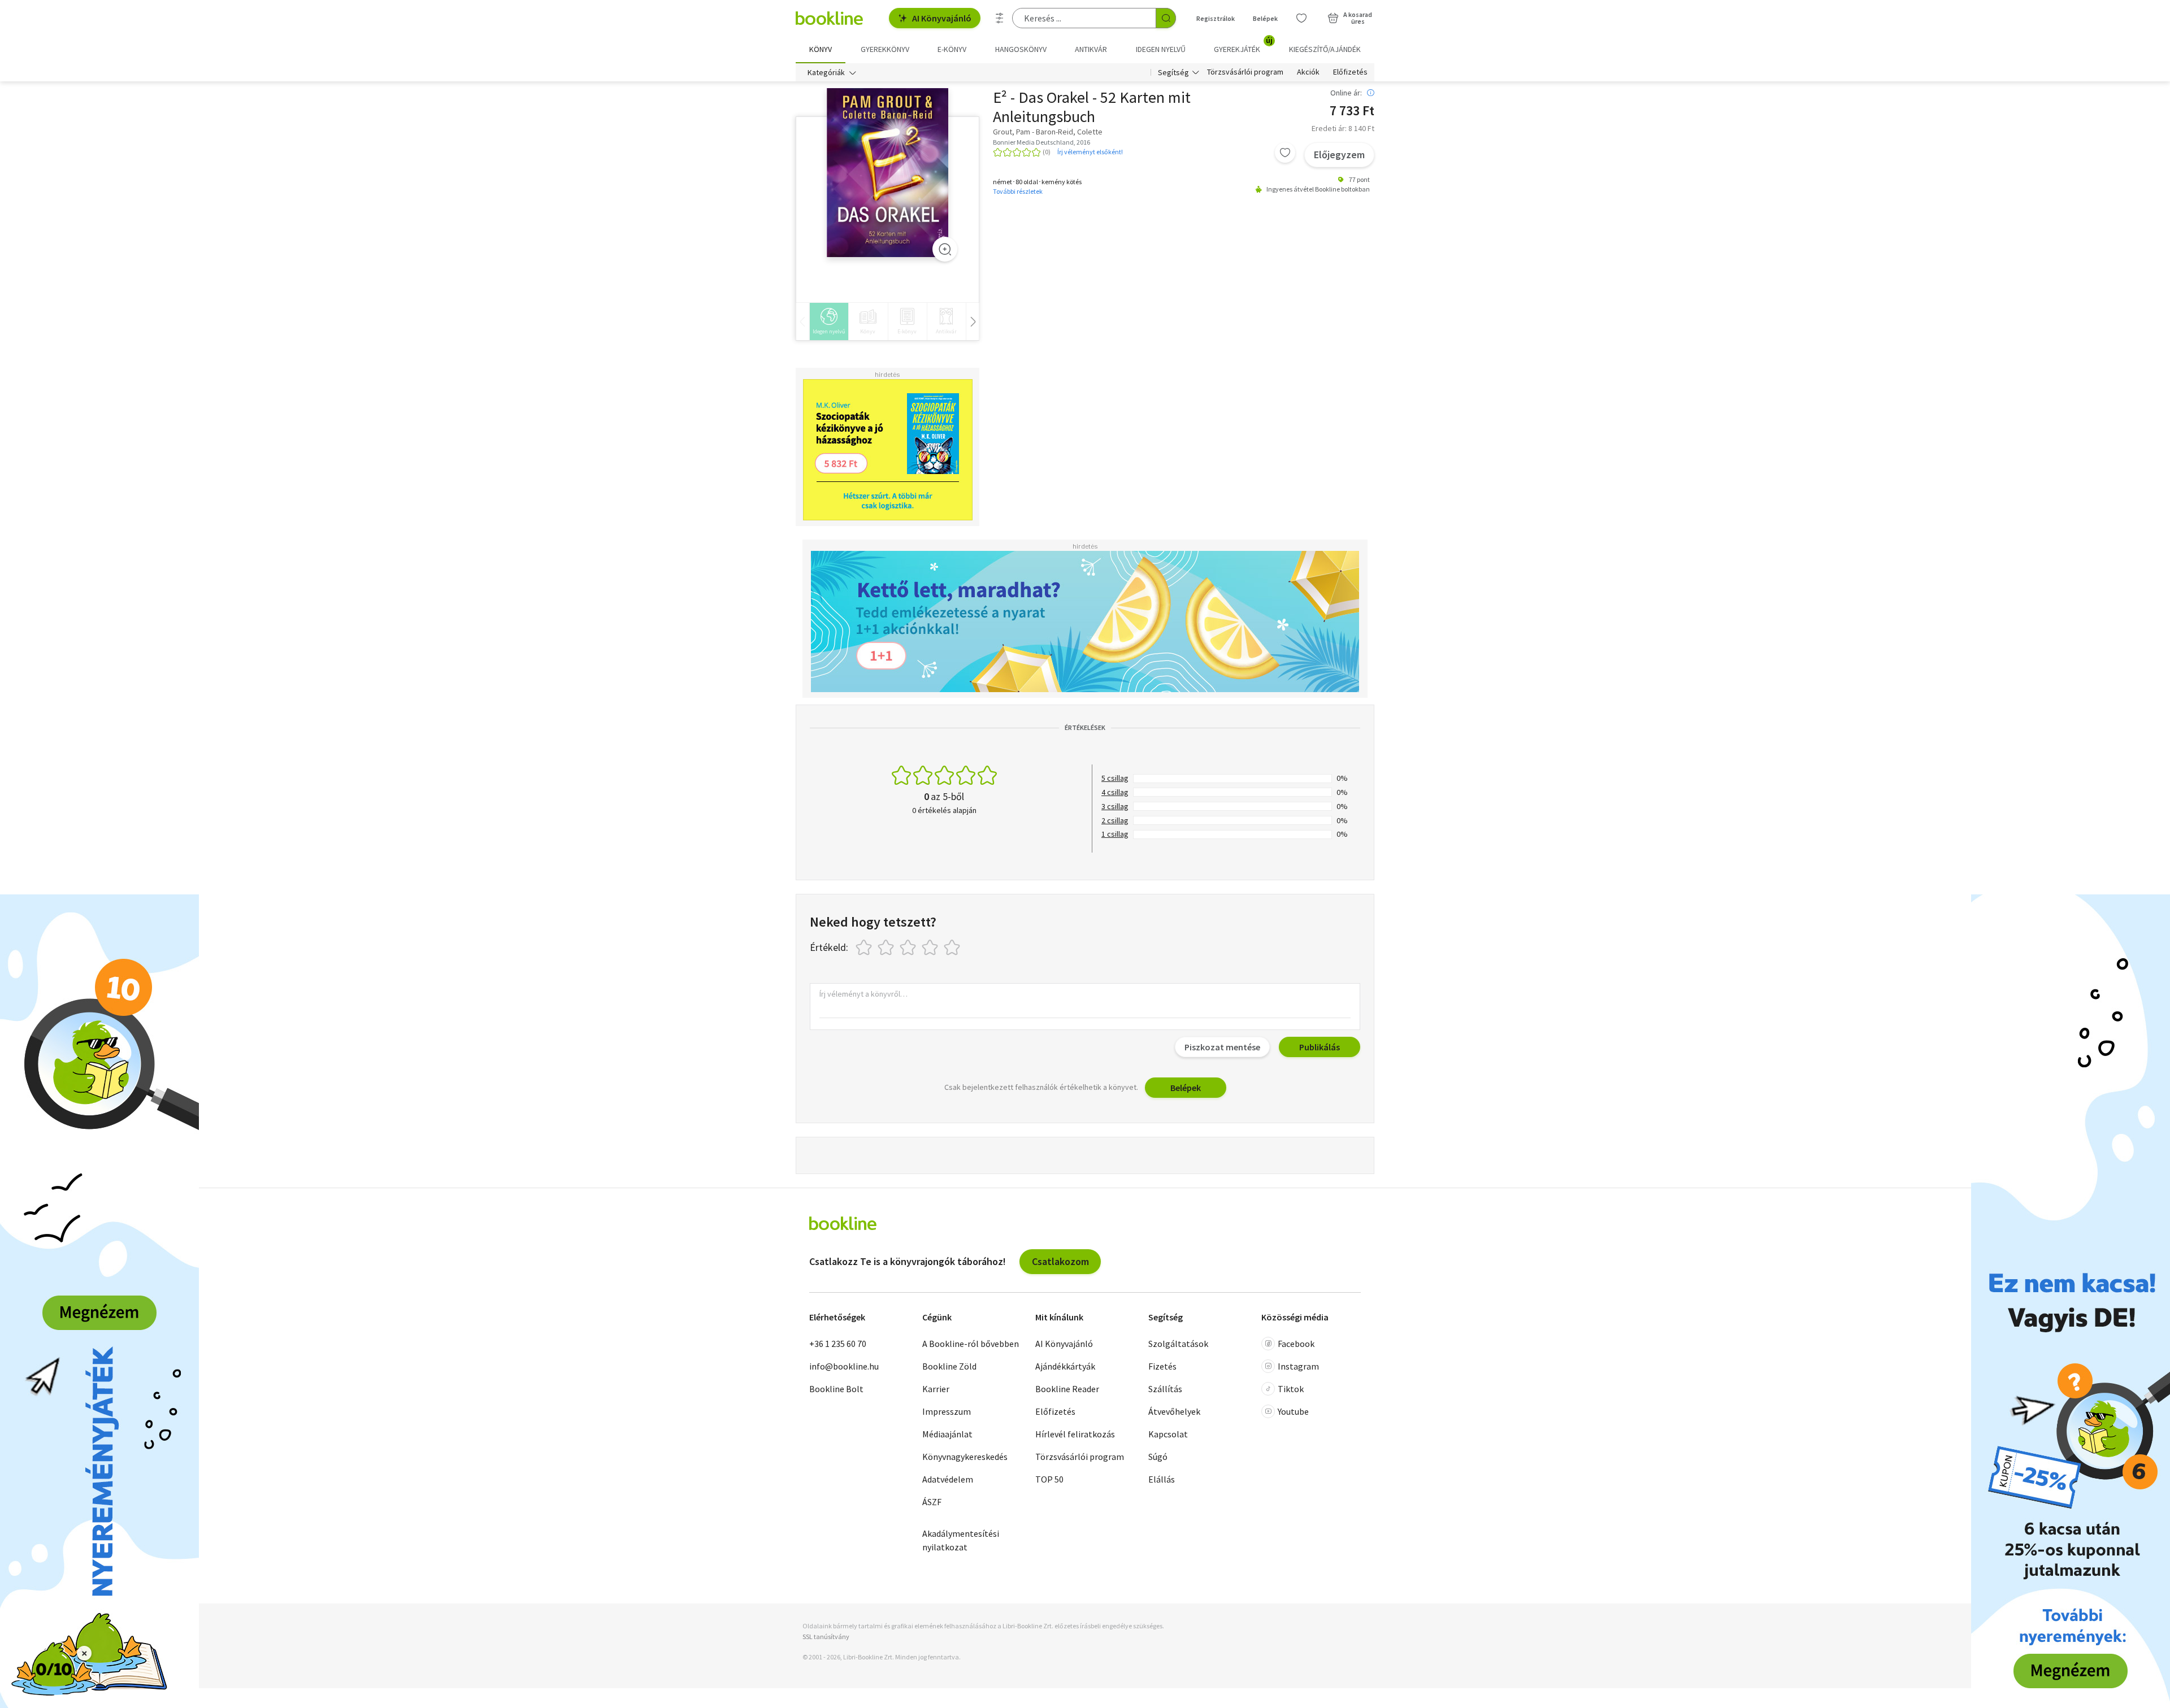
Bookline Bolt (836, 1389)
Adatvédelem (948, 1479)
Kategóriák (826, 72)
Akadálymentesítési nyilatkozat (961, 1540)
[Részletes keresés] (1000, 18)
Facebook (1296, 1344)
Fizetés (1162, 1366)
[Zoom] (945, 249)
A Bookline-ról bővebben (971, 1344)
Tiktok (1291, 1389)
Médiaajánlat (947, 1434)
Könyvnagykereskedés (965, 1457)
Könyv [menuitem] (821, 49)
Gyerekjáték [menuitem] (1243, 45)
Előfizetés (1350, 72)
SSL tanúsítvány (826, 1637)
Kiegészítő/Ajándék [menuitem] (1325, 49)
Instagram (1298, 1366)
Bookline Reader (1067, 1389)
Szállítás (1165, 1389)
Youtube (1293, 1411)
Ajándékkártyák (1065, 1366)
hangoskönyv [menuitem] (1021, 49)
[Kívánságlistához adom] (1285, 153)
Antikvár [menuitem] (1091, 49)
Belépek (1265, 18)
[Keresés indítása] (1166, 18)
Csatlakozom (1060, 1261)
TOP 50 (1049, 1479)
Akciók (1308, 72)
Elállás (1162, 1479)
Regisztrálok (1216, 18)
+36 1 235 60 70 (838, 1344)
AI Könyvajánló (942, 18)
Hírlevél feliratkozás (1075, 1434)
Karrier (936, 1389)
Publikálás (1320, 1047)
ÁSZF (932, 1502)
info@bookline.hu (844, 1366)
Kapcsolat (1168, 1434)
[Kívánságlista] (1301, 18)
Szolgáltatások (1178, 1344)
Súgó (1158, 1457)
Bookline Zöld (949, 1366)
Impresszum (947, 1411)
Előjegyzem (1339, 155)
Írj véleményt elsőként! (1090, 152)
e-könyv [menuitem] (952, 49)
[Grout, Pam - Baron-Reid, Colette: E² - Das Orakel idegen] (887, 173)
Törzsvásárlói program (1245, 72)
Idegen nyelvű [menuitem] (1161, 49)
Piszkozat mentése (1222, 1047)
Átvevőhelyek (1174, 1411)
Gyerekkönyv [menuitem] (885, 49)
